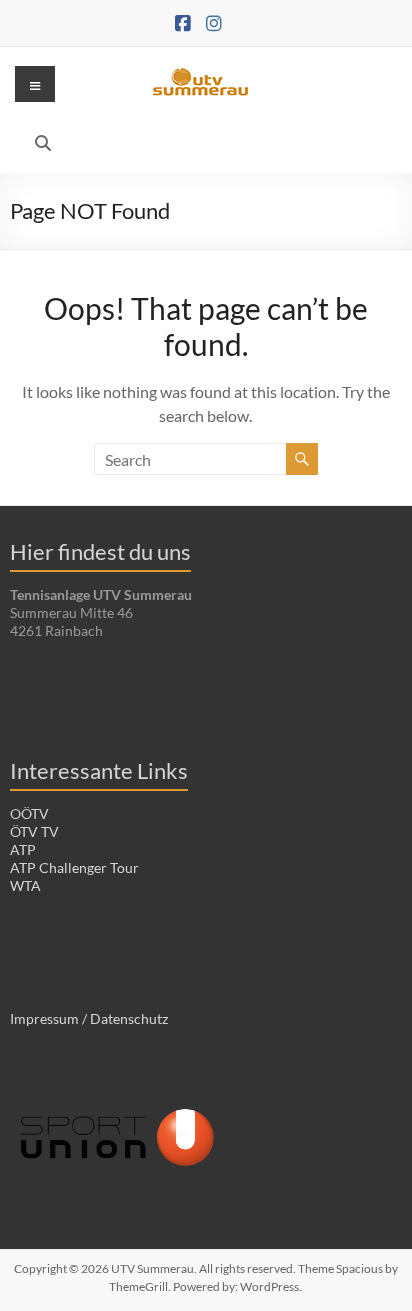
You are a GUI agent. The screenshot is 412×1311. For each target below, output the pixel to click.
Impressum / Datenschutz (89, 1018)
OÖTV (29, 813)
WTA (25, 885)
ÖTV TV (34, 831)
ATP (23, 849)
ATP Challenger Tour (74, 867)
